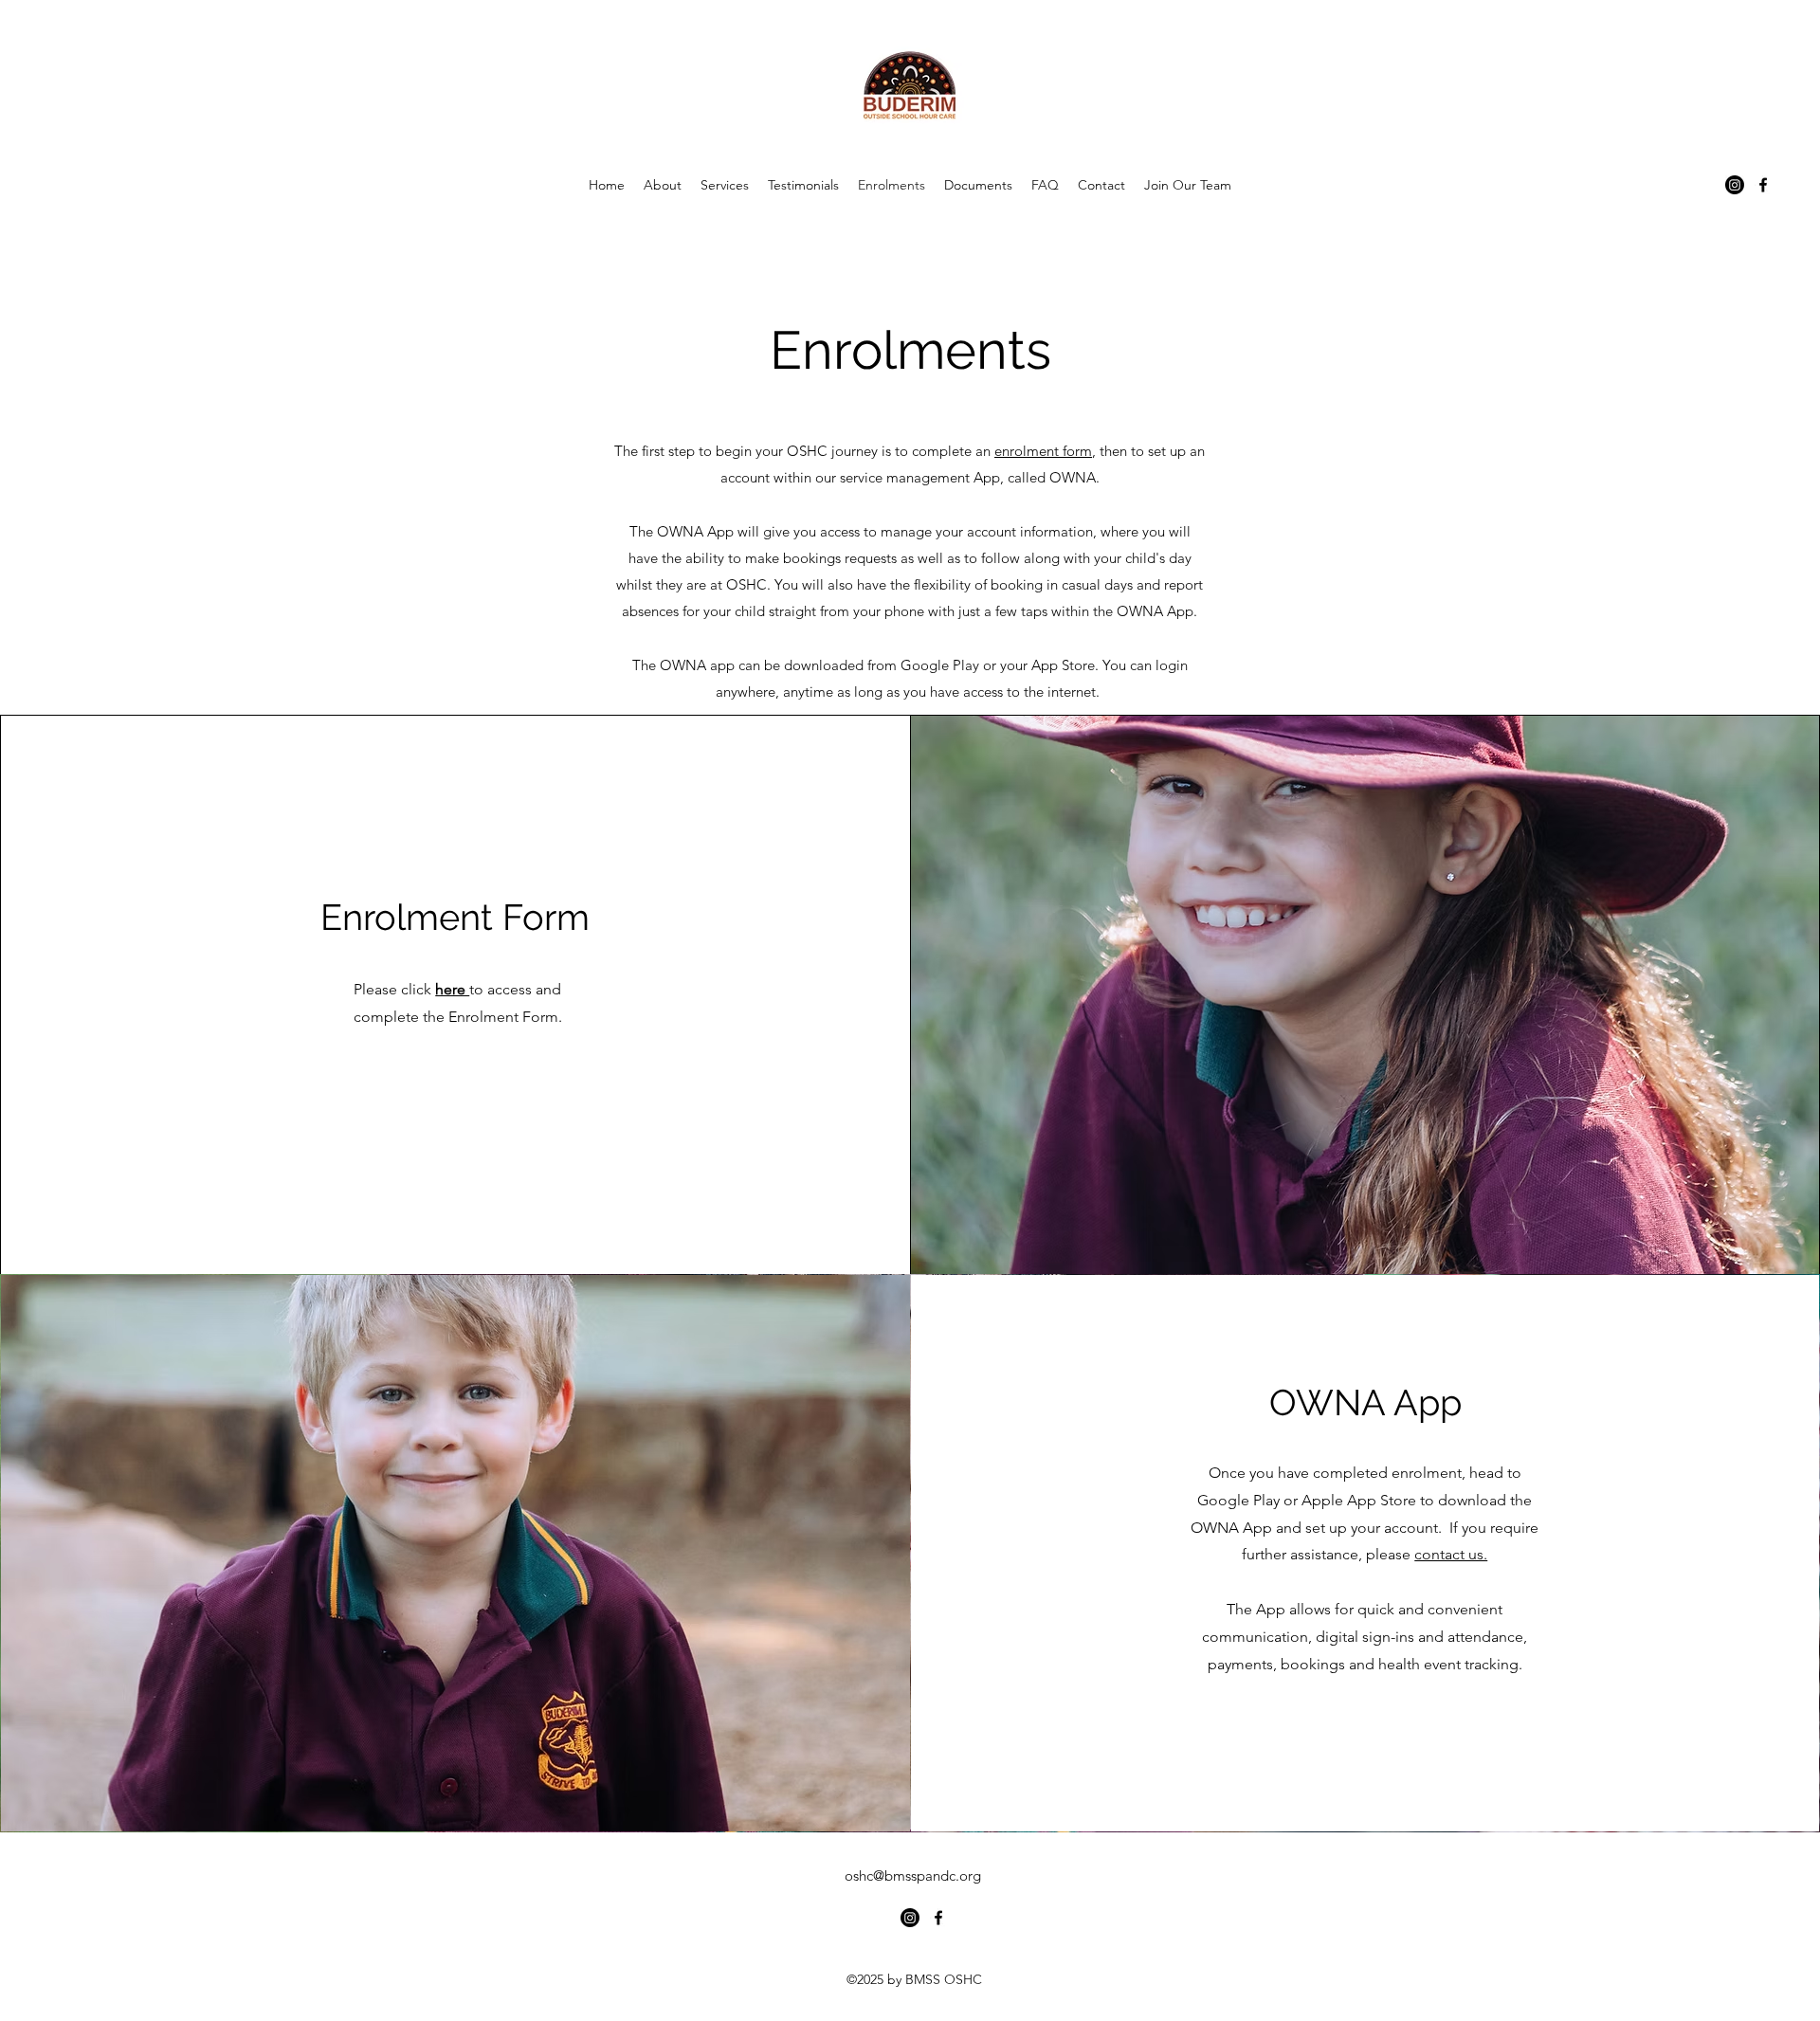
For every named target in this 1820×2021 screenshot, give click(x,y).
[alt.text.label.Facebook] (1763, 185)
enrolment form (1043, 451)
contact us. (1451, 1554)
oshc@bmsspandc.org (913, 1875)
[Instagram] (1735, 185)
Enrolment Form (455, 917)
